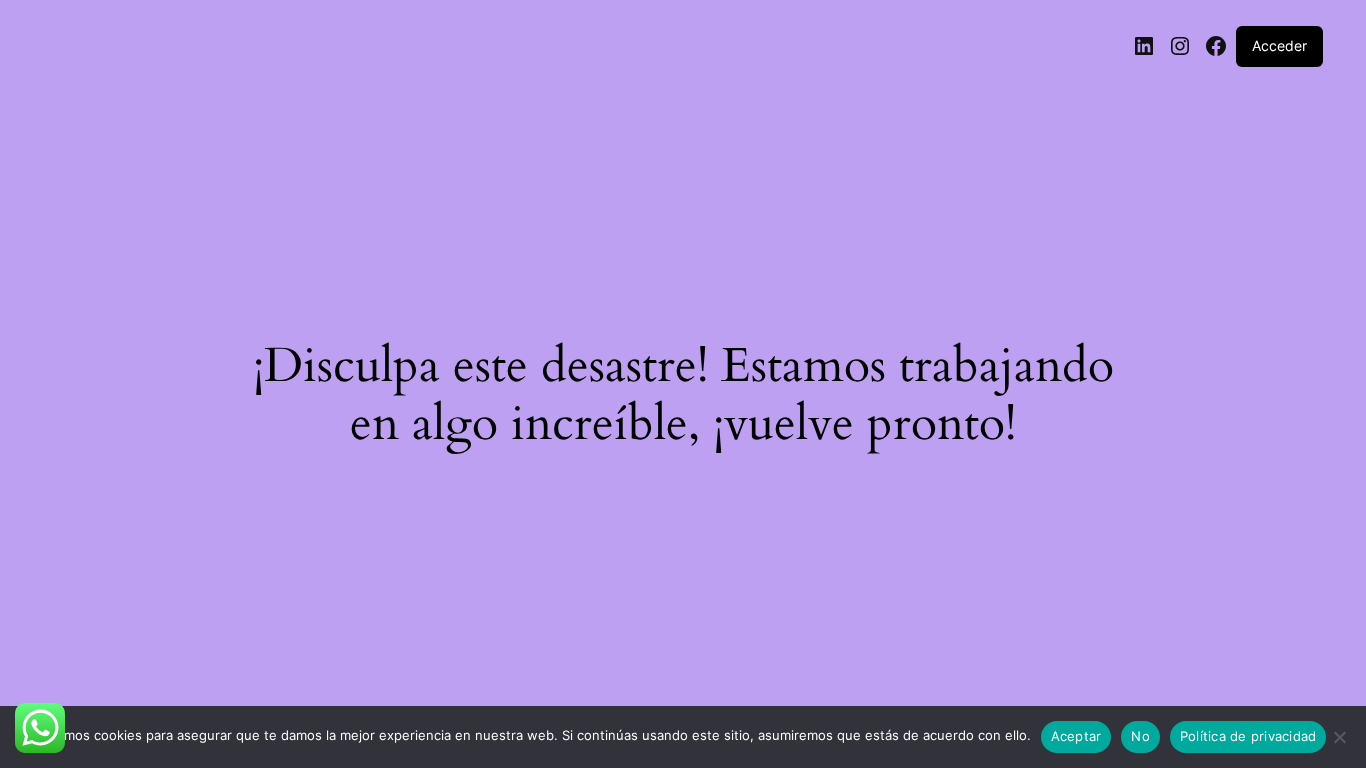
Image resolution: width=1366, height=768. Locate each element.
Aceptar (1076, 736)
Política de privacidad (1248, 736)
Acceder (1279, 45)
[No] (1339, 743)
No (1140, 736)
